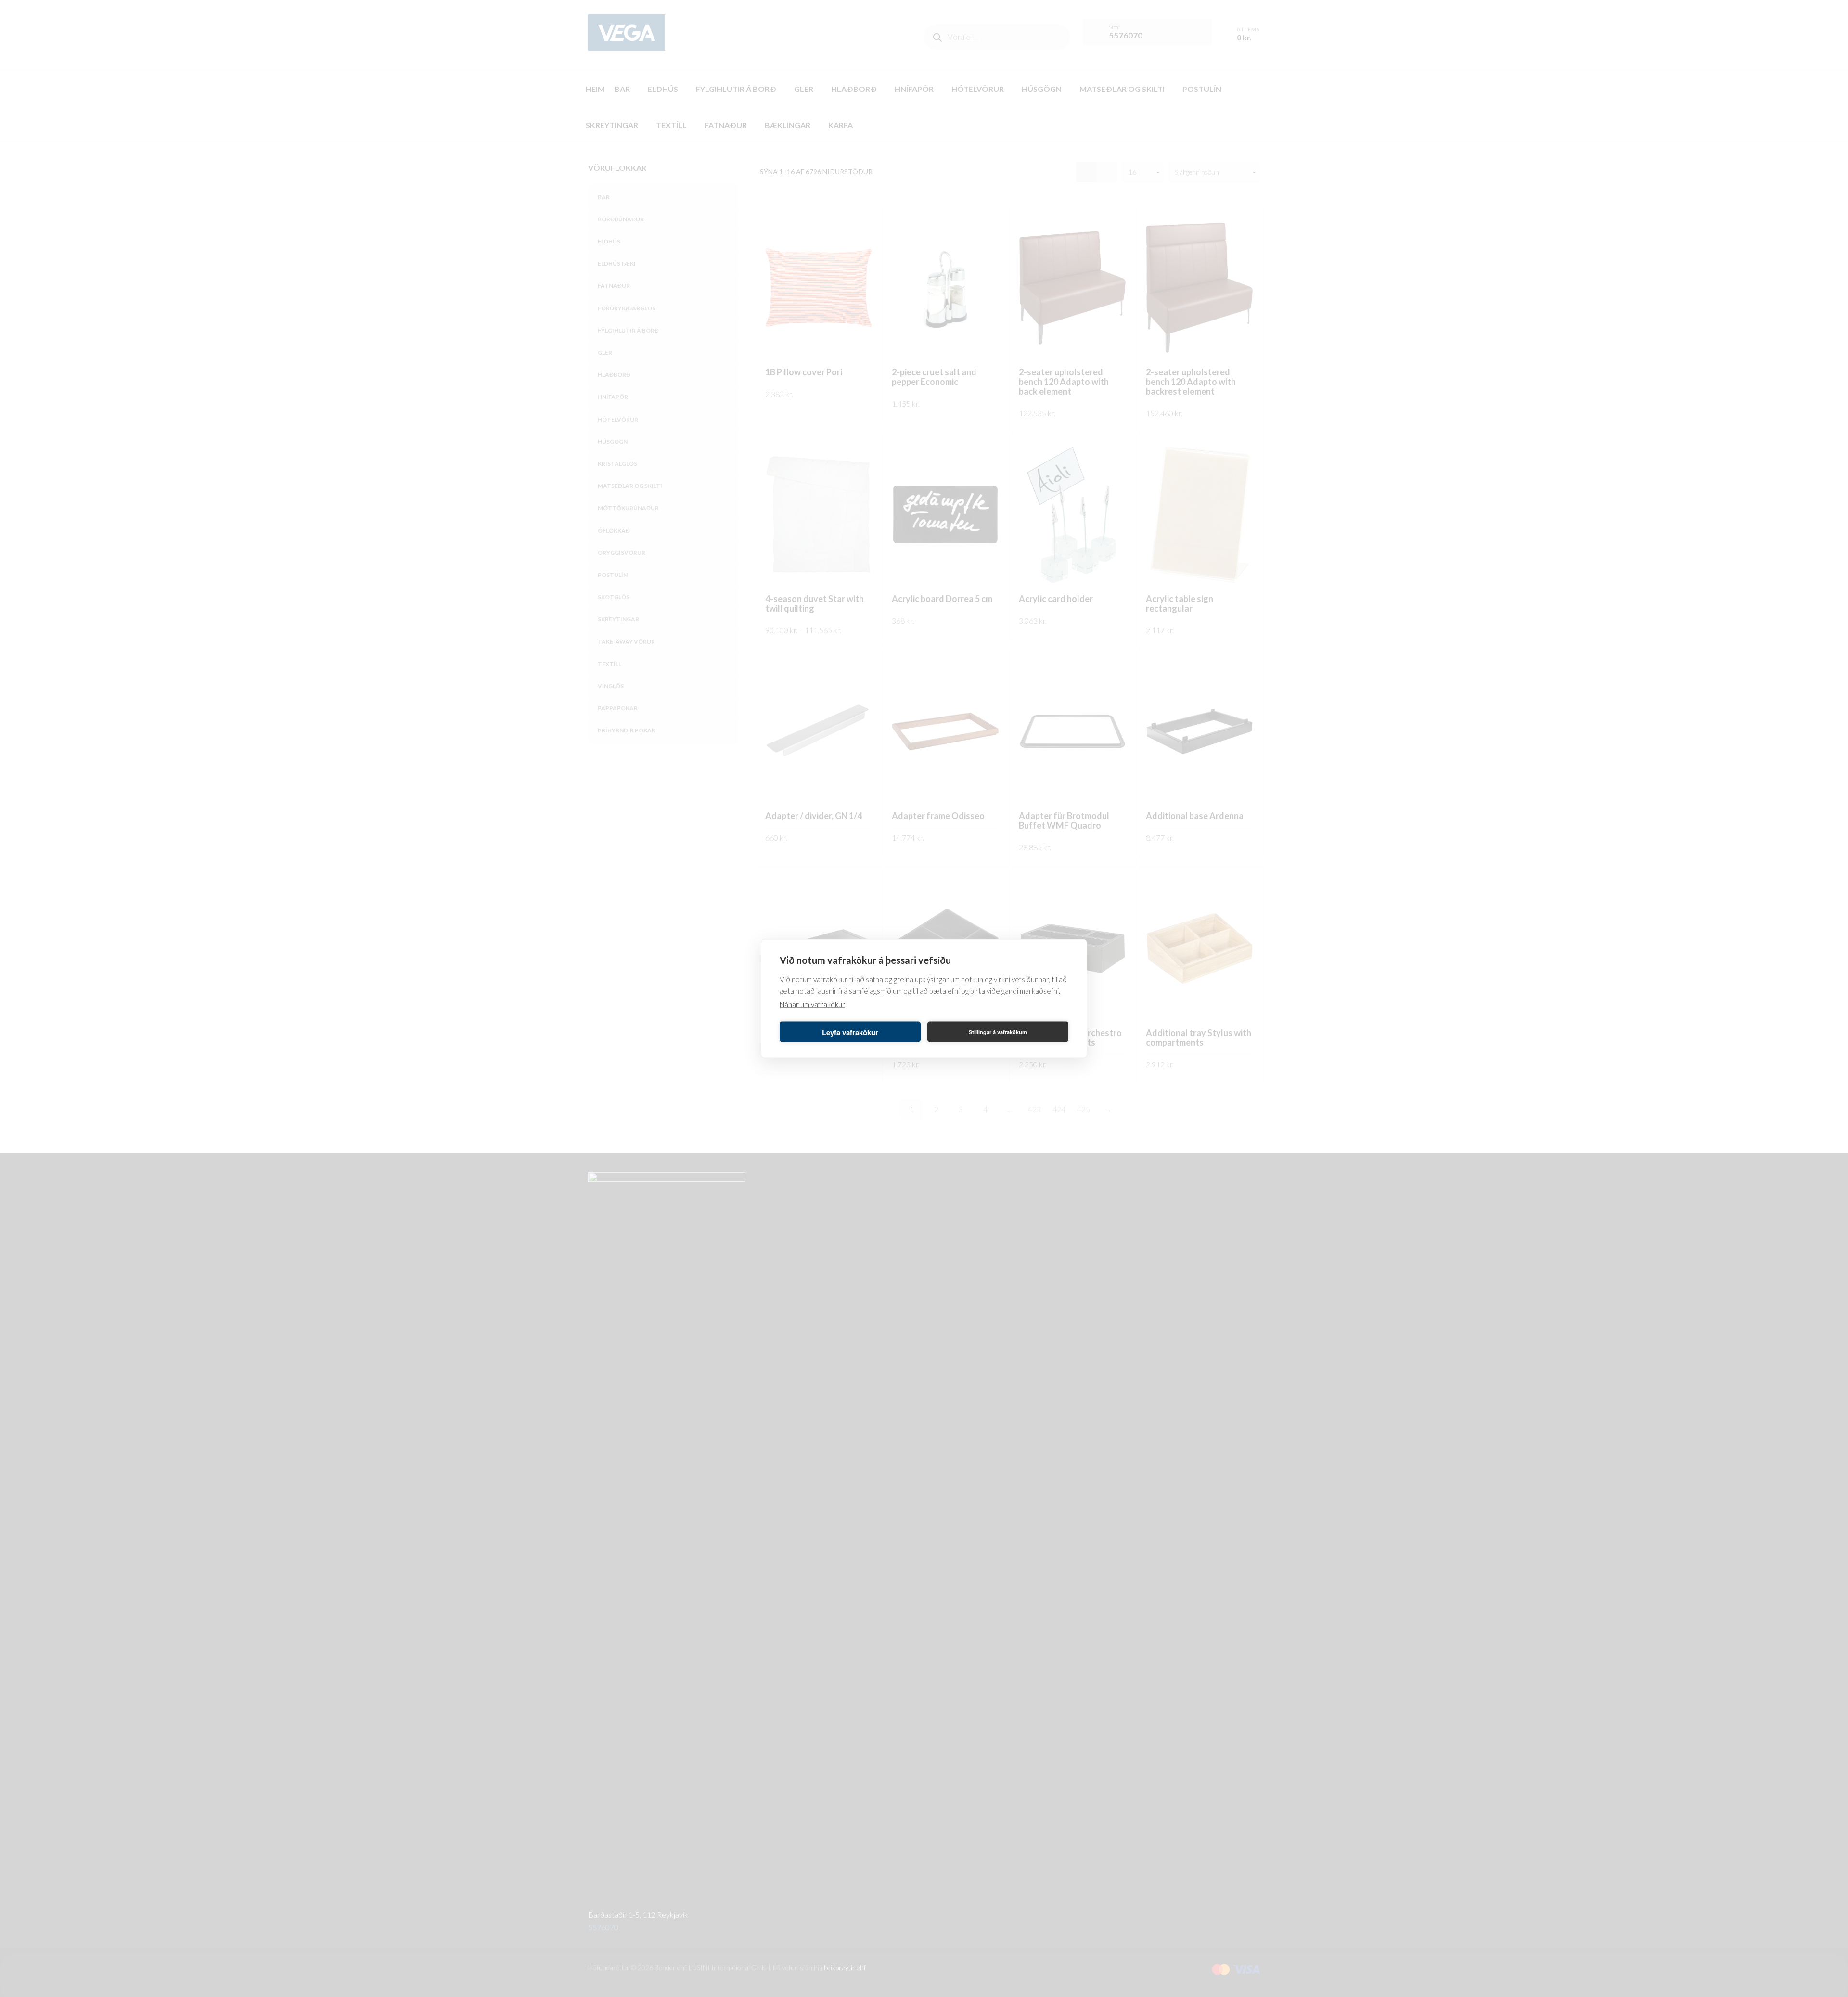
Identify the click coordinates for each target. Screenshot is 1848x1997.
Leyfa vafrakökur (850, 1032)
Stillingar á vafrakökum (998, 1031)
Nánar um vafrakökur (812, 1004)
